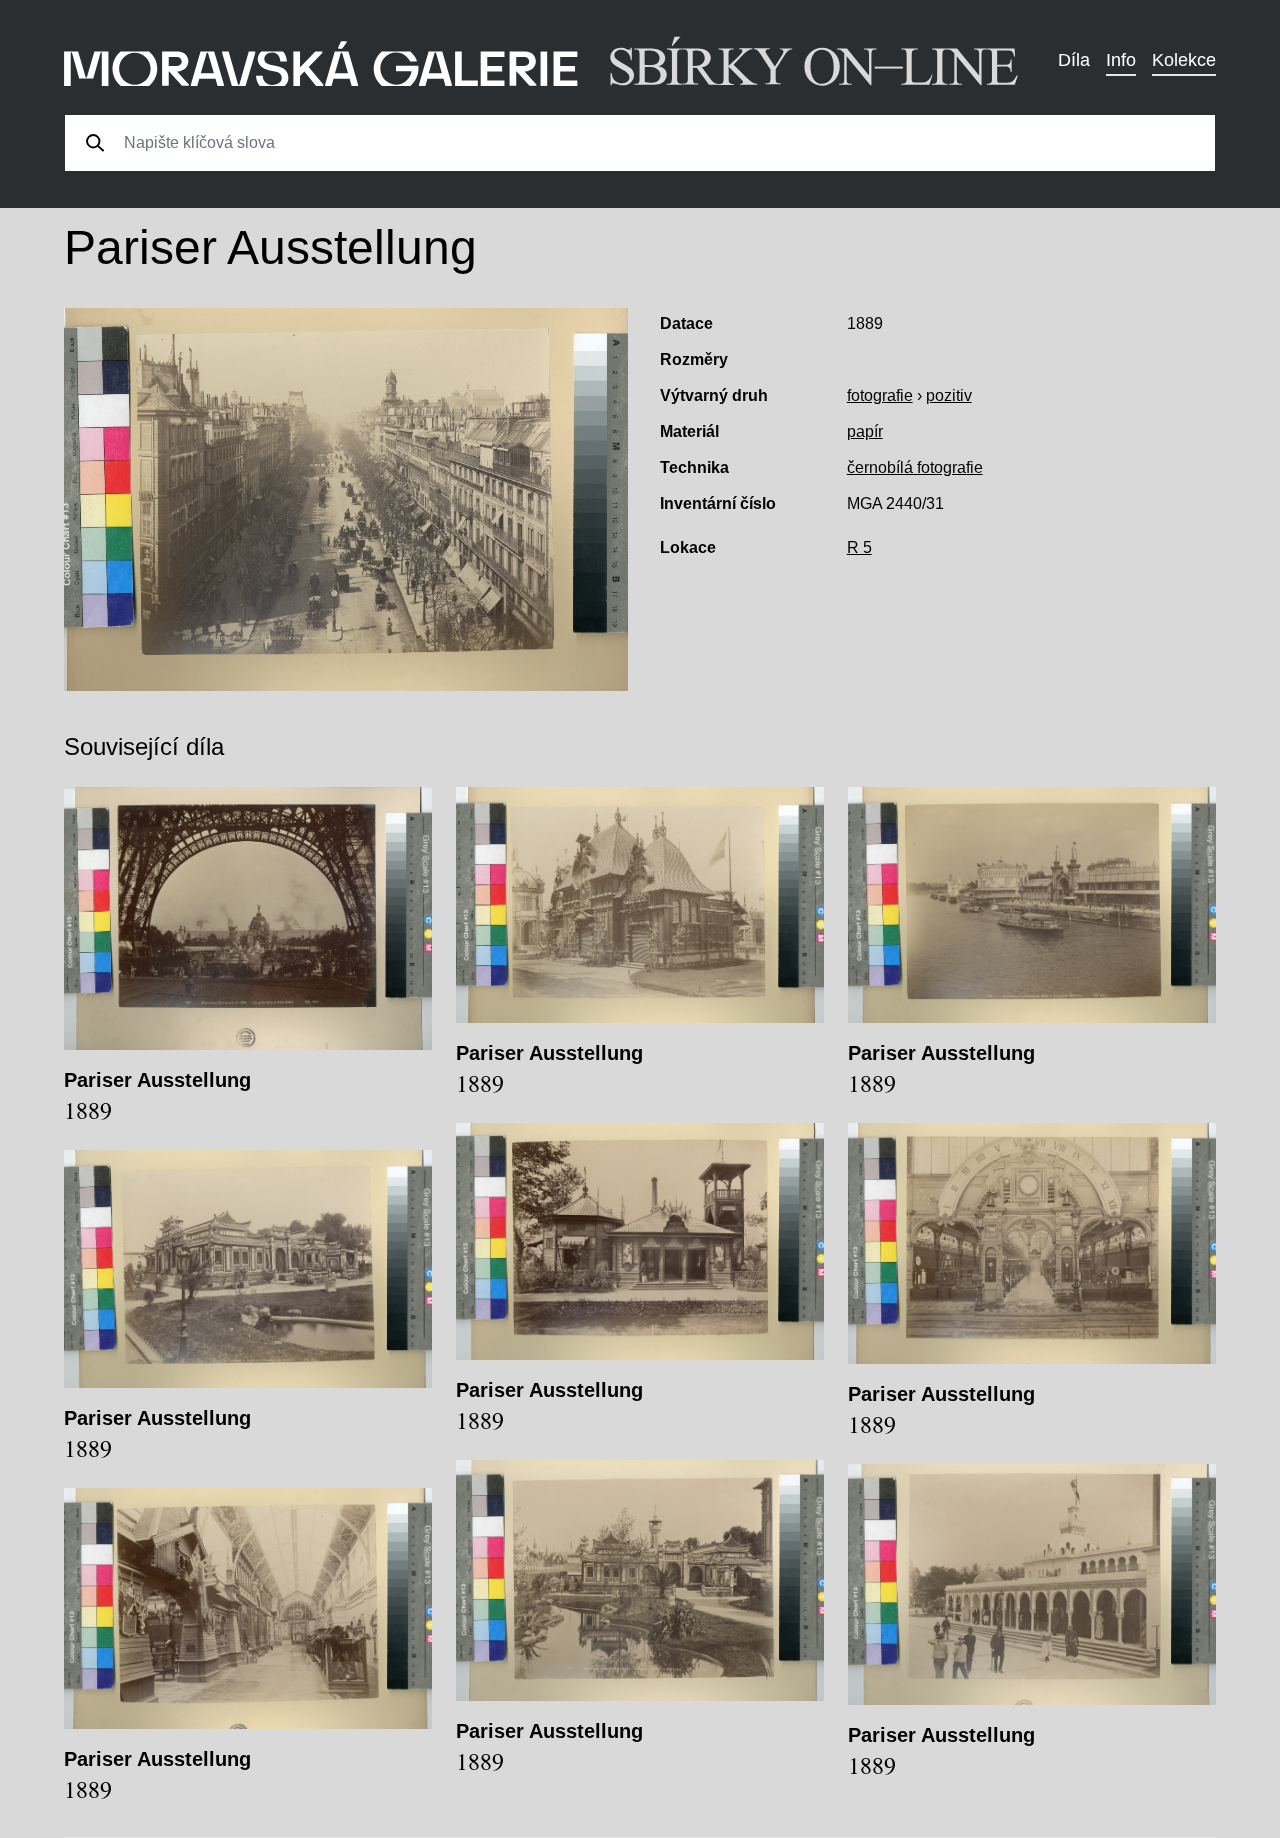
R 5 (859, 547)
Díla (1074, 60)
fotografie (880, 395)
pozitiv (949, 395)
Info (1121, 60)
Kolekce (1184, 60)
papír (865, 431)
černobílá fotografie (915, 467)
